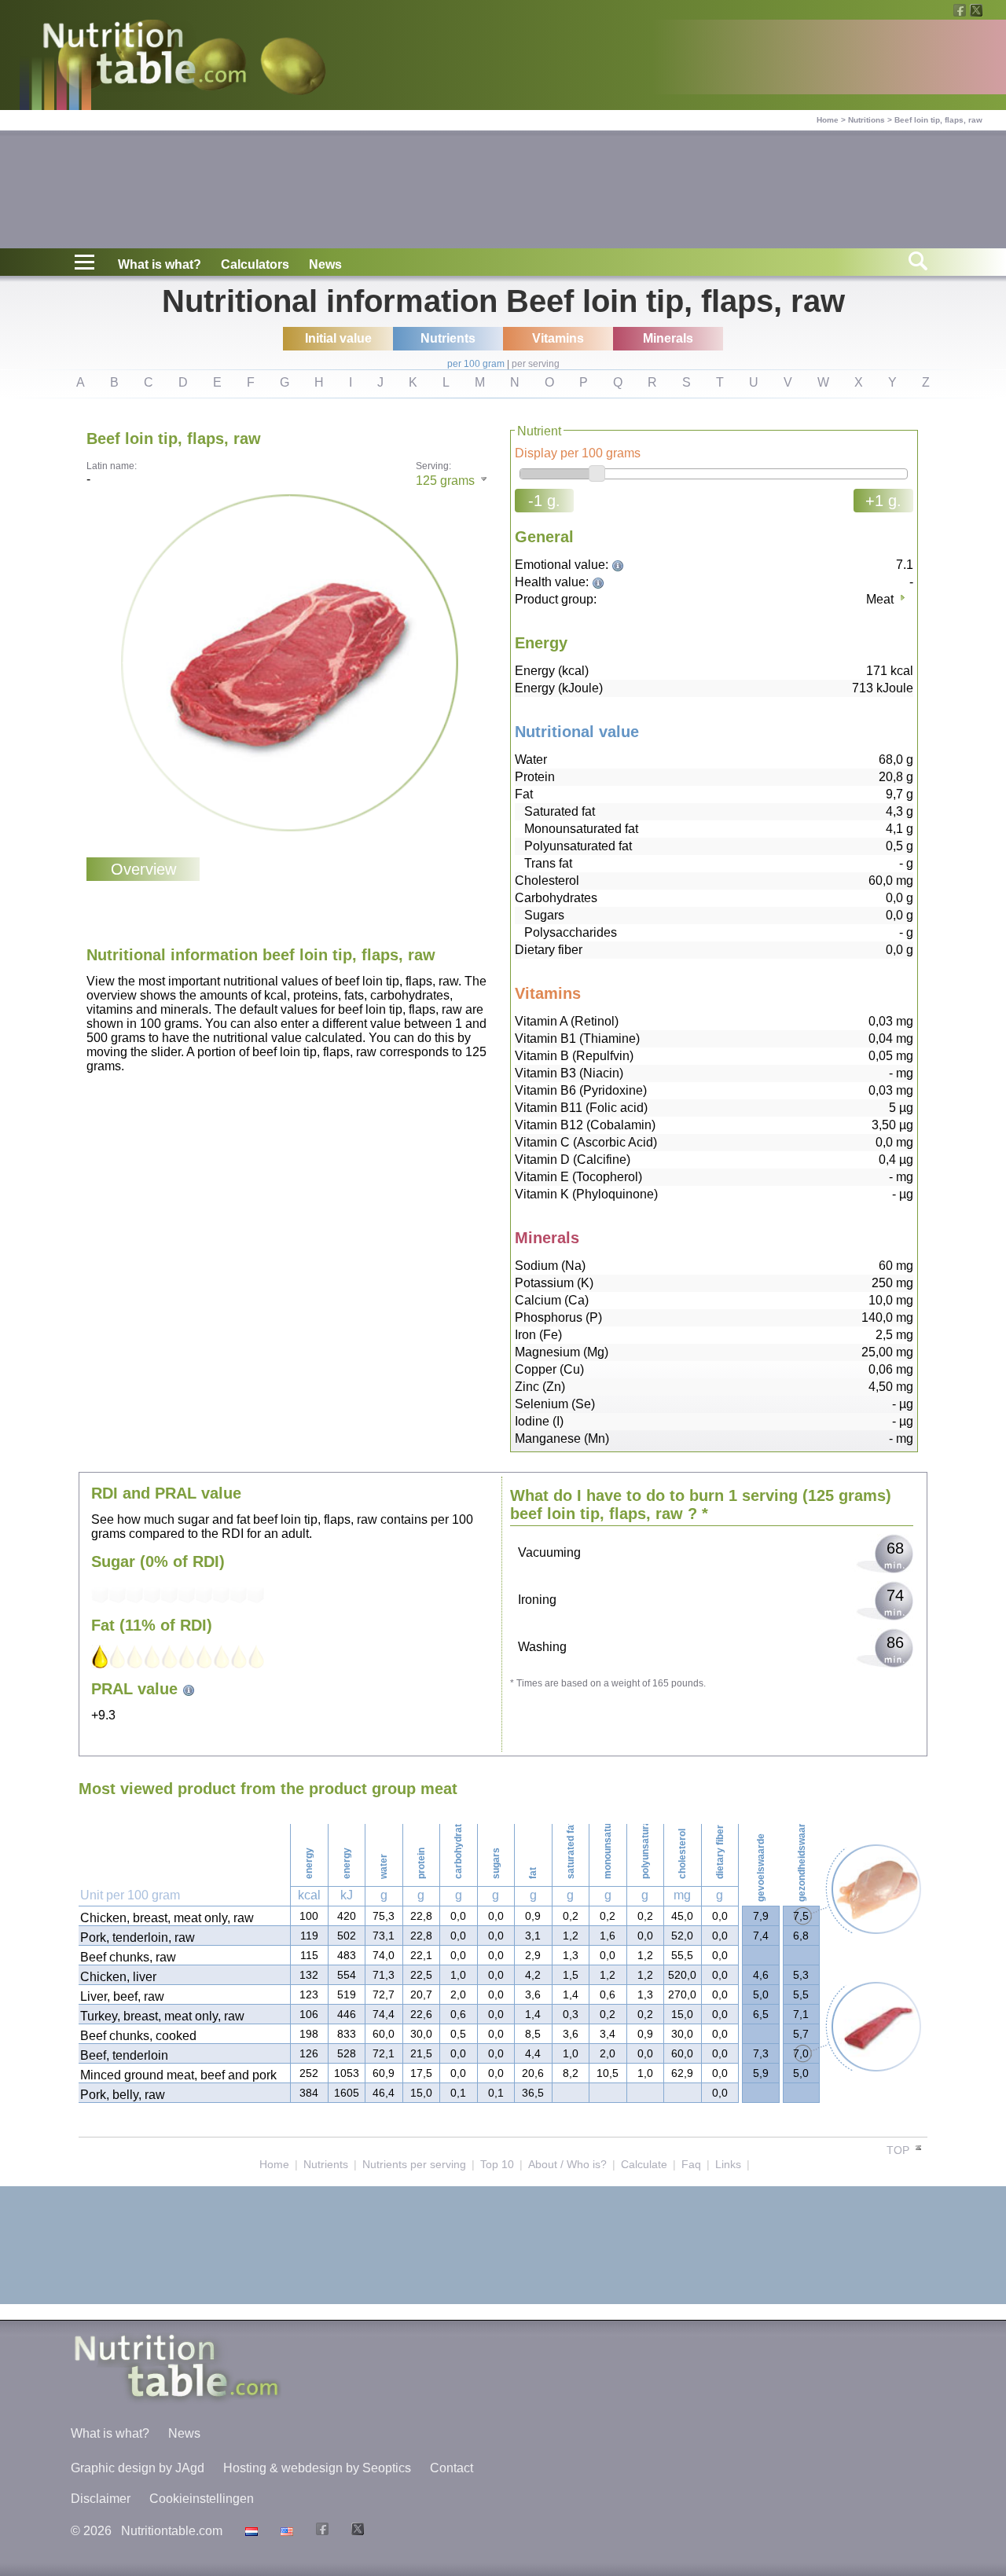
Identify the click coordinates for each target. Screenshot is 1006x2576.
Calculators (255, 264)
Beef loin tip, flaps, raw (938, 120)
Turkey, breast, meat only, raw (162, 2016)
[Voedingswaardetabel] (250, 2531)
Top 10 (497, 2164)
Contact (452, 2468)
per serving (536, 364)
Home (828, 120)
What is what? (160, 264)
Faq (691, 2164)
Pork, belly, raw (123, 2095)
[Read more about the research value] (620, 565)
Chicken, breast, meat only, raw (167, 1918)
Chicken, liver (118, 1977)
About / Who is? (567, 2164)
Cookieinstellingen (202, 2499)
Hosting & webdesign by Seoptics (317, 2468)
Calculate (644, 2164)
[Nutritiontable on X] (356, 2531)
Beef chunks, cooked (138, 2036)
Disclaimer (101, 2499)
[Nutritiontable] (145, 57)
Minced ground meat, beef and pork (178, 2075)
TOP (900, 2150)
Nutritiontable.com (172, 2531)
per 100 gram (476, 364)
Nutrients (326, 2164)
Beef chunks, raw (128, 1957)
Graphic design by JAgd (138, 2468)
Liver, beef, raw (122, 1996)
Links (728, 2164)
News (325, 264)
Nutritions (866, 120)
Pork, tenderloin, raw (138, 1938)
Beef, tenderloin (124, 2055)
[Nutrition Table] (285, 2531)
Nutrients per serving (414, 2164)
